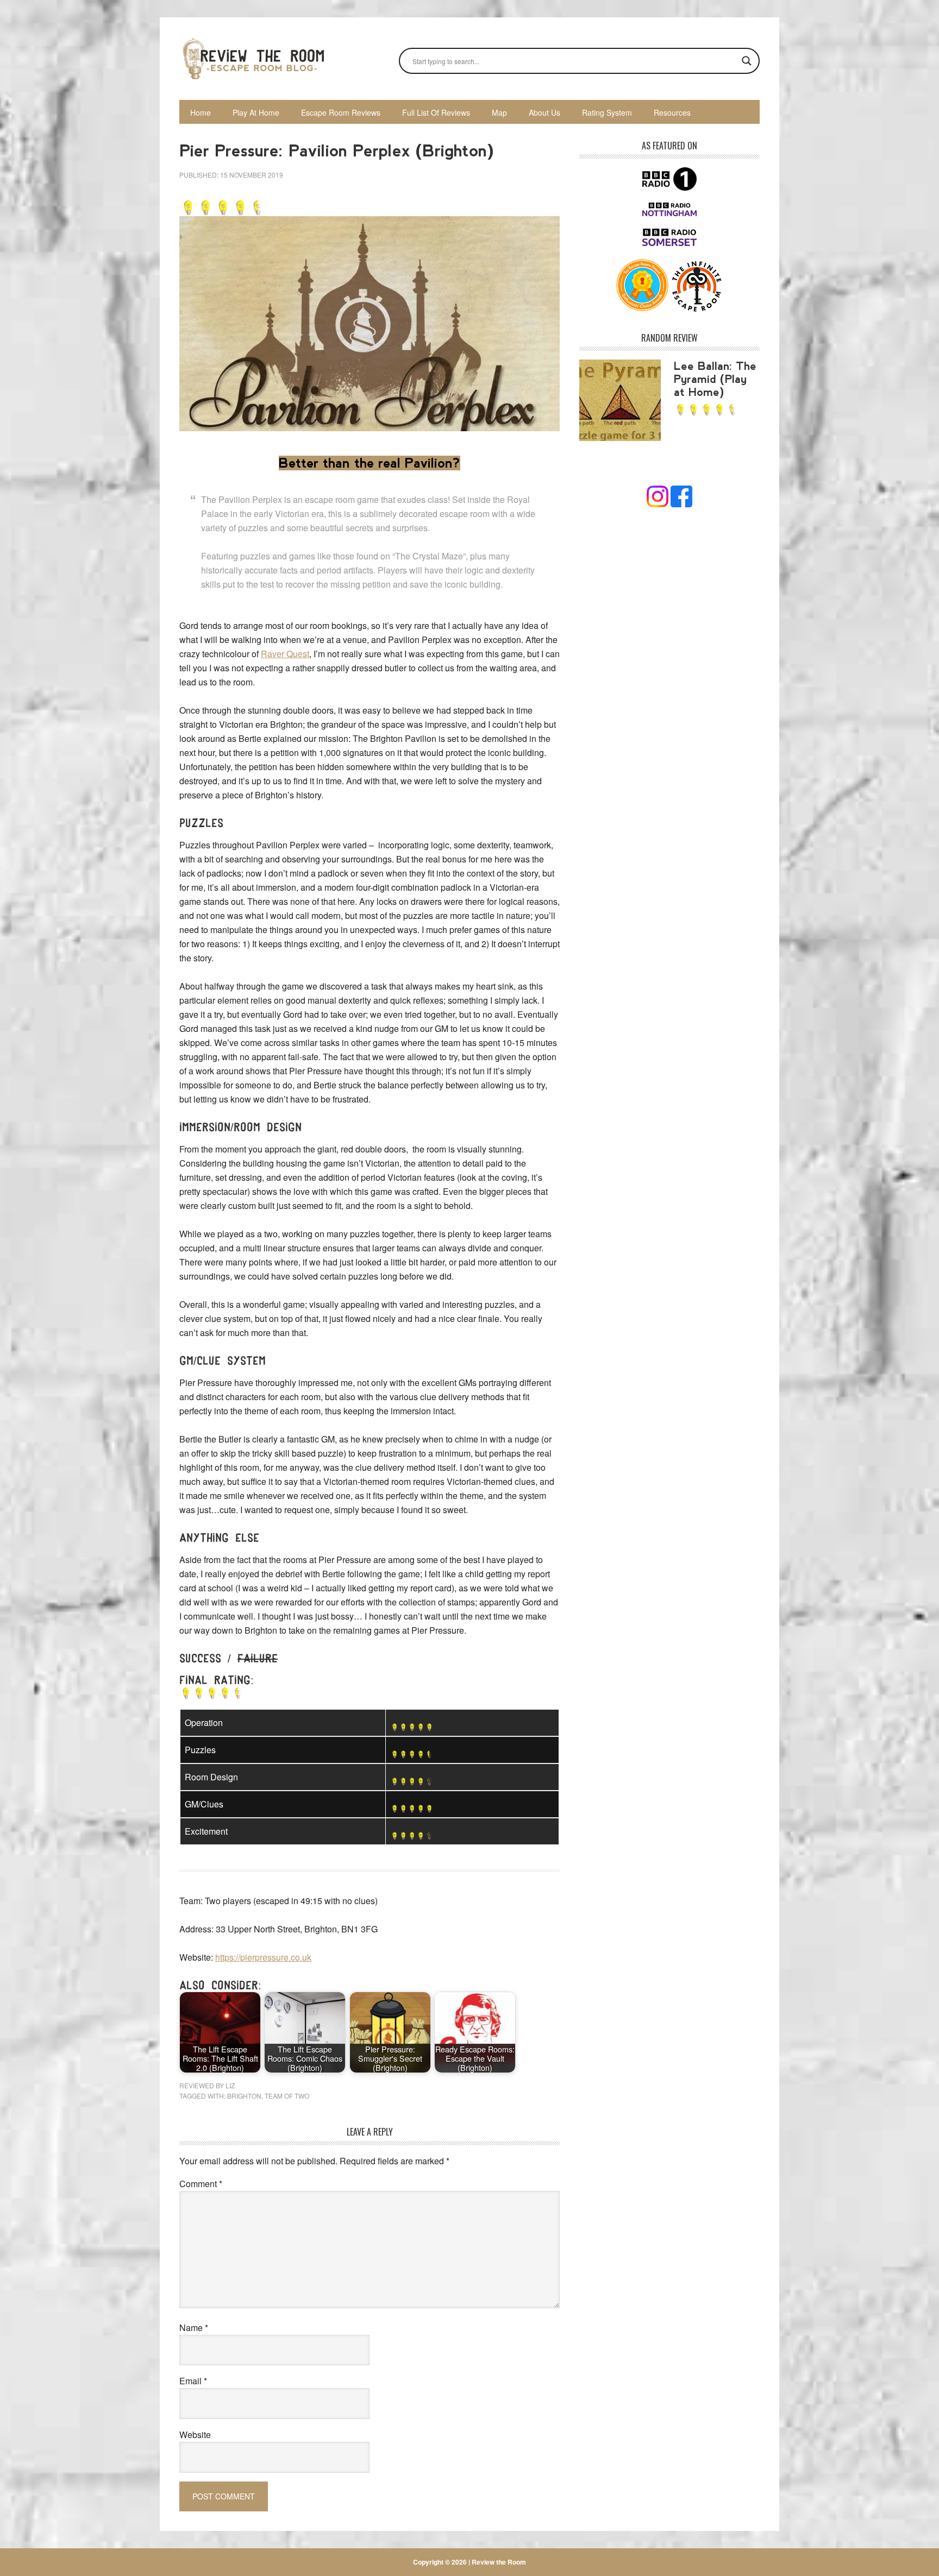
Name (194, 2328)
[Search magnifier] (747, 61)
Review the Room (253, 59)
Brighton (244, 2096)
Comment (201, 2184)
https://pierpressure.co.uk (263, 1957)
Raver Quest (285, 654)
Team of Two (287, 2096)
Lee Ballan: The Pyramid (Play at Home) (715, 379)
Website (195, 2435)
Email (193, 2381)
